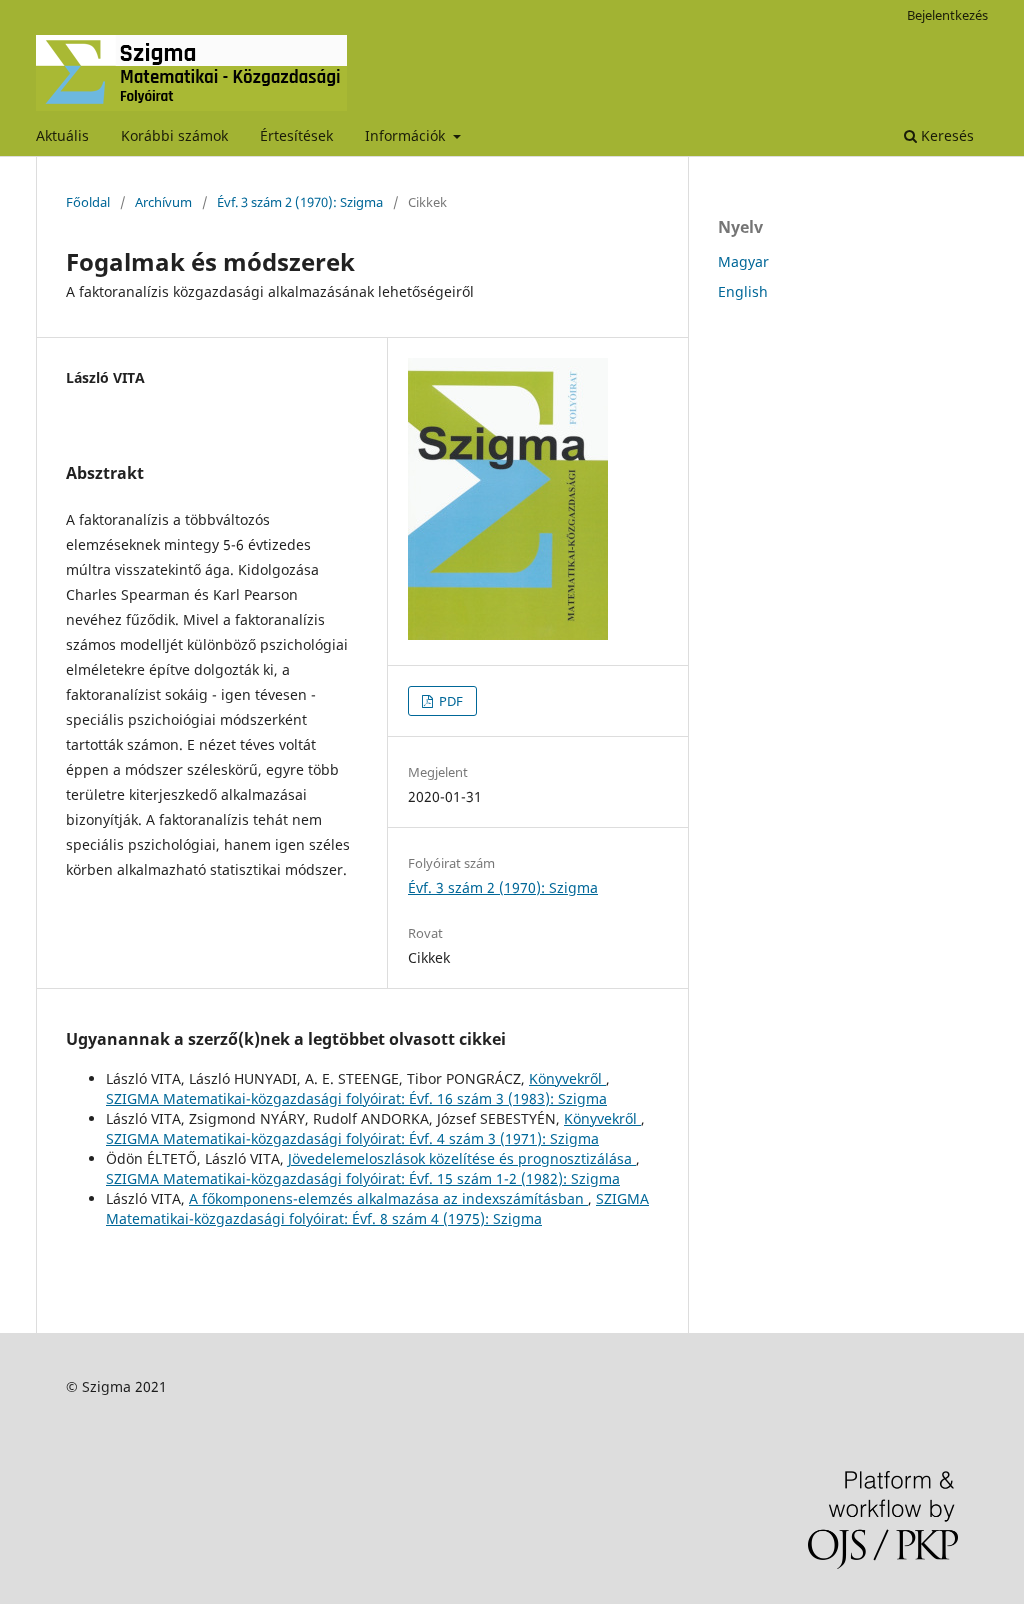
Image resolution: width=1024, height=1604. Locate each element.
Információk (407, 135)
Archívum (163, 202)
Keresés (945, 135)
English (743, 291)
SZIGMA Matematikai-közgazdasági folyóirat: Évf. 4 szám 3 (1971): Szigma (352, 1138)
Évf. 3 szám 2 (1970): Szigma (300, 202)
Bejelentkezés (947, 15)
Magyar (743, 261)
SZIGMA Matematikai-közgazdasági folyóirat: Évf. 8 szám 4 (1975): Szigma (377, 1208)
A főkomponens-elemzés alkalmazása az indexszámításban (388, 1198)
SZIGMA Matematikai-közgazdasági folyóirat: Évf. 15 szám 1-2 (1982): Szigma (363, 1178)
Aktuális (62, 135)
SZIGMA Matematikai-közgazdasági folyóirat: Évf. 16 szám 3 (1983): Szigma (356, 1098)
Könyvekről (567, 1078)
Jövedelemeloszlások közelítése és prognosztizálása (462, 1158)
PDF (449, 701)
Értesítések (296, 135)
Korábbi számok (174, 135)
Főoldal (88, 202)
